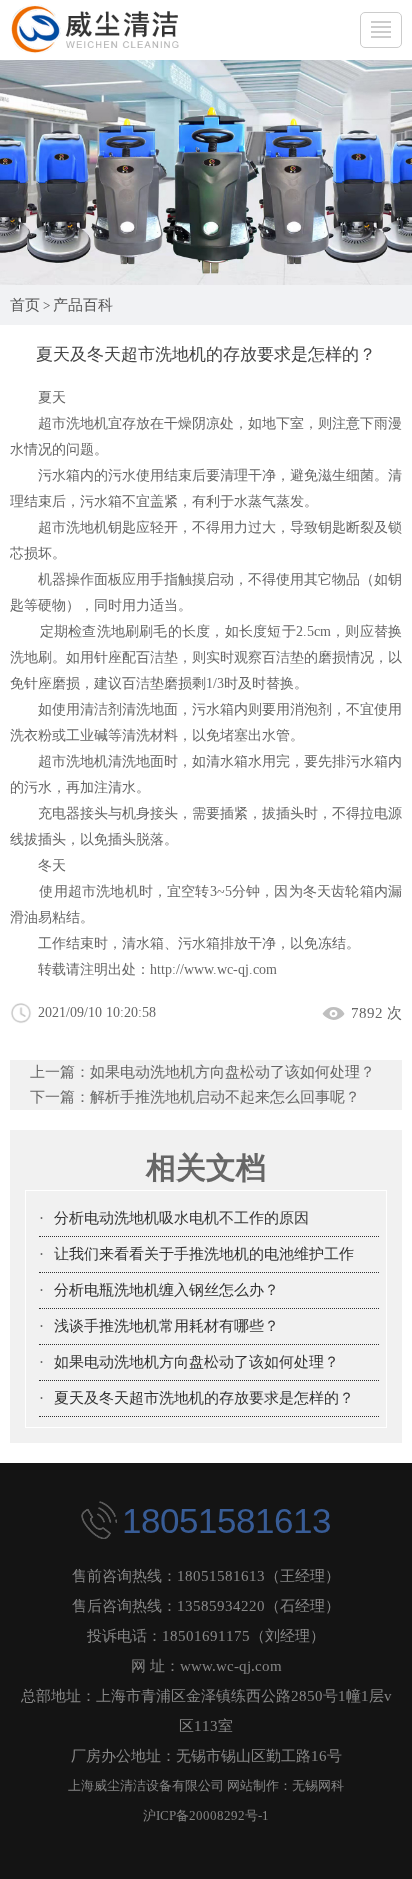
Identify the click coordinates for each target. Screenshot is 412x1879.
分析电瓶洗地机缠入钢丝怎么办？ (166, 1290)
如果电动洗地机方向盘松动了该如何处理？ (232, 1072)
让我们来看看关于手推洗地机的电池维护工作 (204, 1254)
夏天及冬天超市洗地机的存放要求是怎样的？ (204, 1398)
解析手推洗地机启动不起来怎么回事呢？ (225, 1097)
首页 (25, 305)
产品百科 (83, 305)
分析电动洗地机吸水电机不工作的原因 (181, 1218)
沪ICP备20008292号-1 (206, 1815)
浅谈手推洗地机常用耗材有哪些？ (166, 1326)
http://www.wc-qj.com (213, 969)
